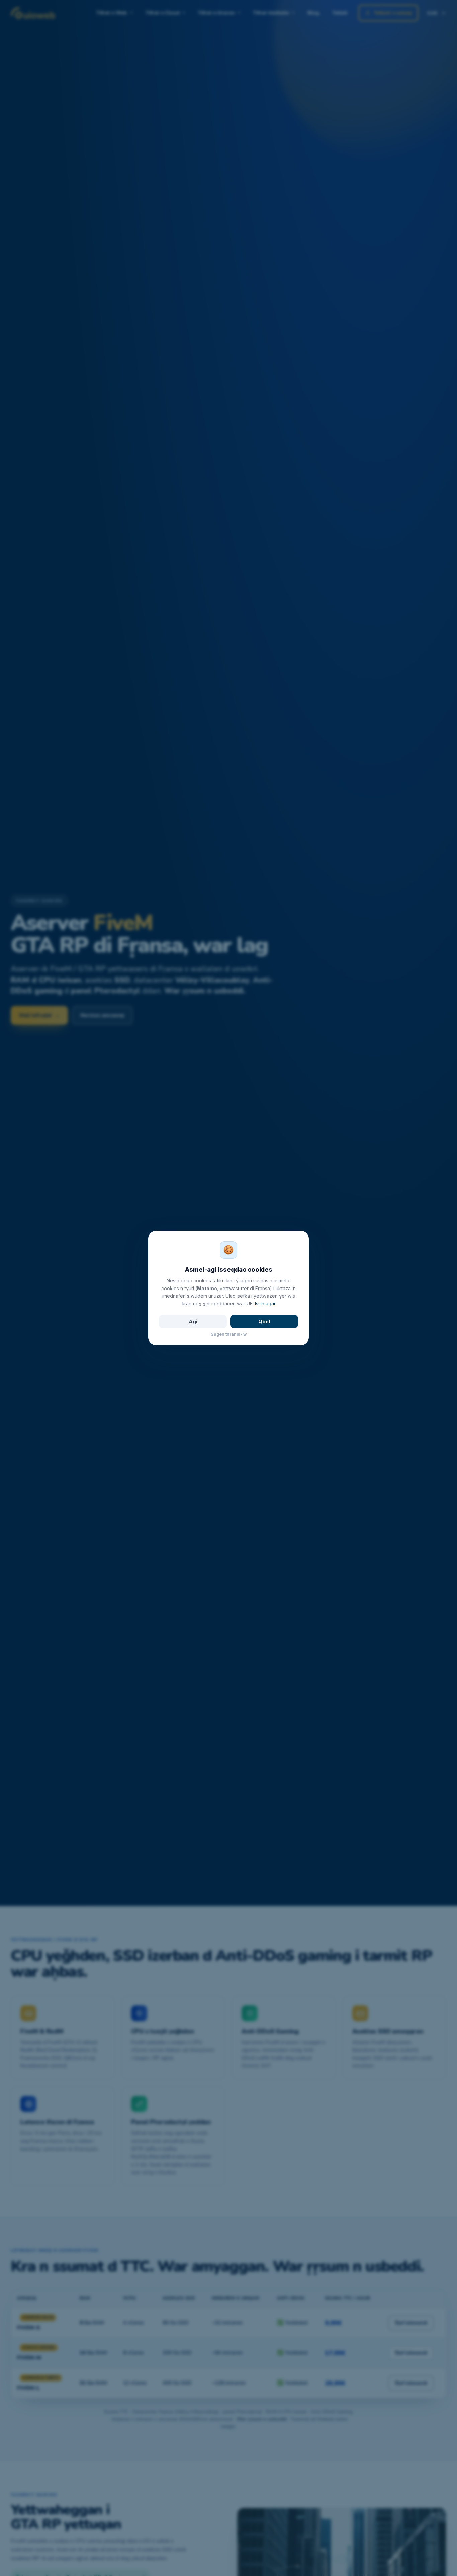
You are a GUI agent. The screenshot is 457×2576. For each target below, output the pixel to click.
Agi (193, 1321)
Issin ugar (265, 1303)
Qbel (264, 1321)
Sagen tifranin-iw (229, 1334)
